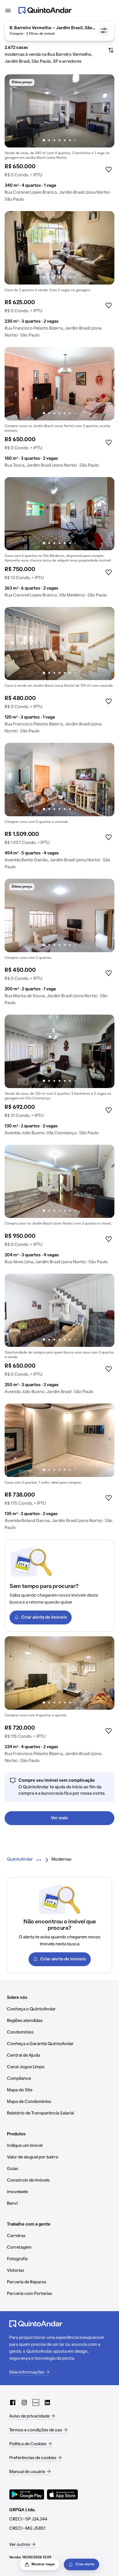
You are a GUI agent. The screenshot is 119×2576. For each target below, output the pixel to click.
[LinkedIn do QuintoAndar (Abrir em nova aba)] (47, 2403)
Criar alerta (85, 2564)
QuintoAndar (20, 1859)
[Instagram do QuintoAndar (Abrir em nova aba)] (24, 2403)
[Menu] (8, 10)
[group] (59, 140)
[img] (59, 111)
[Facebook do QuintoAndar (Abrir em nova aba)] (13, 2403)
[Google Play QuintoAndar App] (27, 2494)
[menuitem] (20, 1860)
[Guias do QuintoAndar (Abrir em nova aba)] (36, 2403)
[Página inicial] (45, 10)
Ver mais (59, 1818)
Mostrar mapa (43, 2564)
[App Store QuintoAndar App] (62, 2494)
